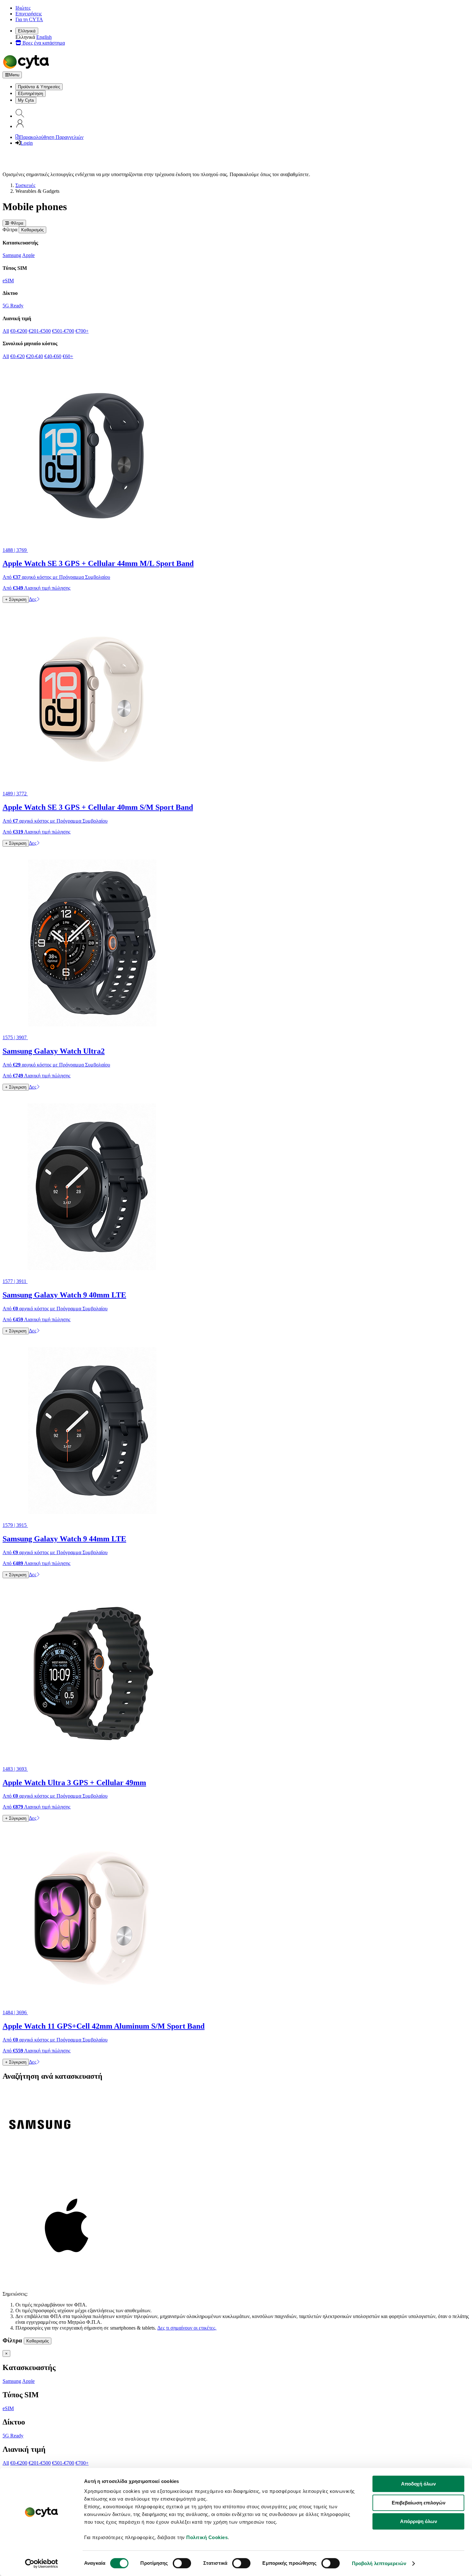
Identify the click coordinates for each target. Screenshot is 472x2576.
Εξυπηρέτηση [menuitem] (31, 94)
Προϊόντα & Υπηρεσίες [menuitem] (39, 87)
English (44, 37)
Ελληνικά (27, 31)
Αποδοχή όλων (418, 2484)
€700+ (82, 331)
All (6, 331)
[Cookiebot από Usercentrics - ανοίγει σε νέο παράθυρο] (42, 2563)
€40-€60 (53, 356)
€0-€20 (17, 356)
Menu (14, 75)
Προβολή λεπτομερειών (379, 2563)
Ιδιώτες (23, 8)
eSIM (8, 281)
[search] (20, 116)
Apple (28, 255)
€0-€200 (19, 331)
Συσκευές (25, 185)
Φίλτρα (16, 223)
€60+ (68, 356)
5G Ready (13, 306)
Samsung (12, 255)
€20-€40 (35, 356)
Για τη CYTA (29, 19)
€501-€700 (63, 331)
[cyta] (27, 68)
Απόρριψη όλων (419, 2521)
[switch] (182, 2563)
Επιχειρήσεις (29, 14)
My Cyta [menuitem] (26, 100)
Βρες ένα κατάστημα (43, 43)
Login (27, 143)
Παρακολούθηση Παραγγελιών (51, 137)
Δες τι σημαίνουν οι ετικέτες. (187, 2328)
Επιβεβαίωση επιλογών (419, 2503)
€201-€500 (40, 331)
